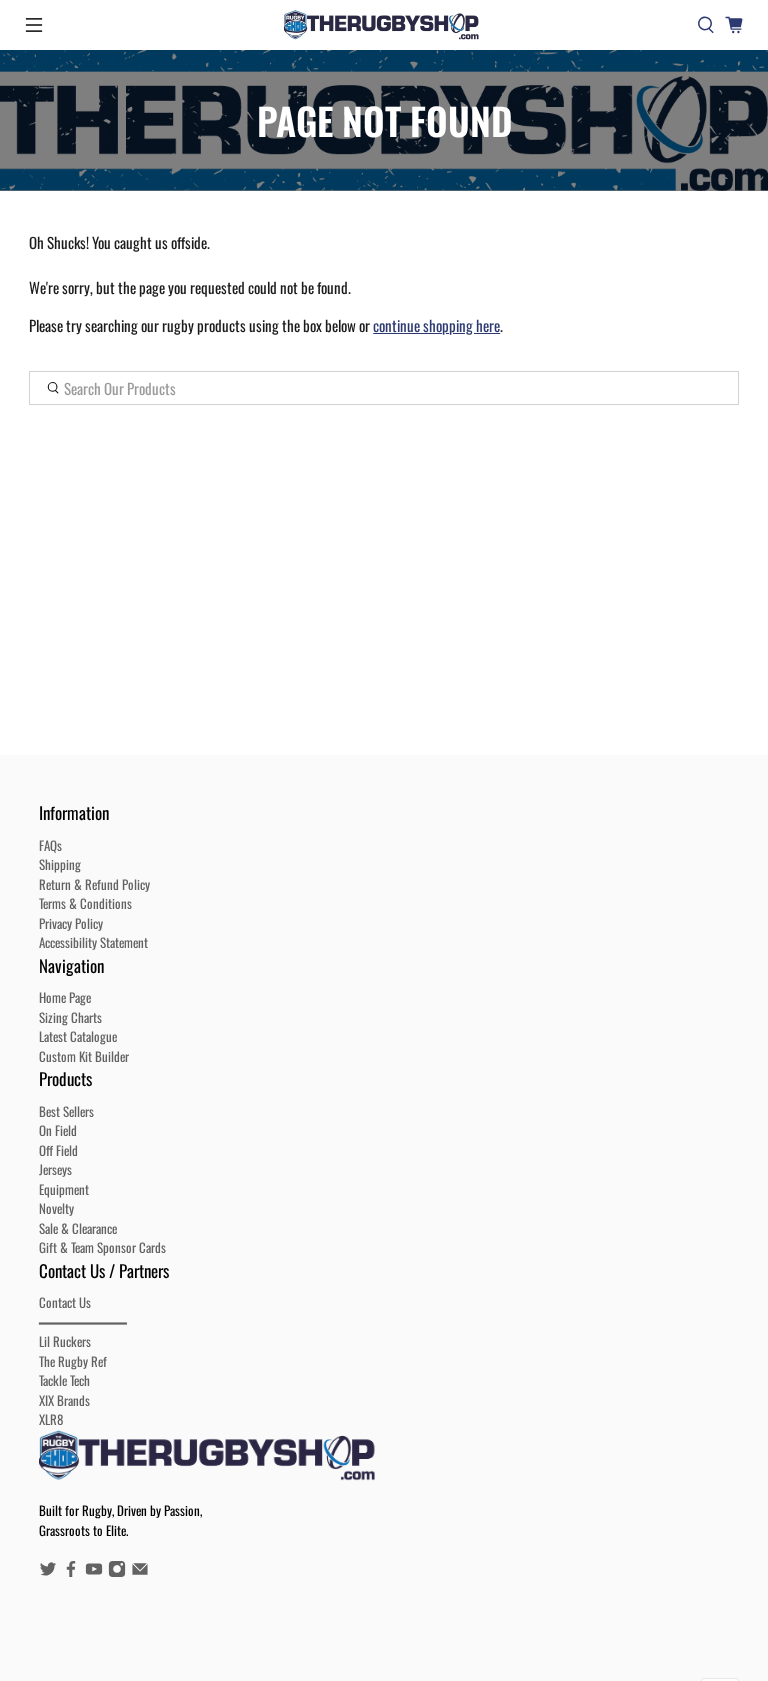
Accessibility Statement (93, 942)
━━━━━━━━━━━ (83, 1322)
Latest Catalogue (78, 1036)
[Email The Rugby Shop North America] (140, 1572)
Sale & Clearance (78, 1228)
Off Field (58, 1150)
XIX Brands (64, 1400)
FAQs (50, 845)
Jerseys (55, 1169)
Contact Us (65, 1302)
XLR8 (51, 1419)
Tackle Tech (64, 1380)
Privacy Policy (71, 923)
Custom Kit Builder (84, 1056)
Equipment (64, 1189)
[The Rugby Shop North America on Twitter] (48, 1572)
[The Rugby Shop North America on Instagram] (117, 1572)
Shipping (60, 864)
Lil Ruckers (65, 1341)
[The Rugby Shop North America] (384, 25)
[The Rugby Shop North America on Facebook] (71, 1572)
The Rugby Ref (73, 1361)
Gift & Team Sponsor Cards (102, 1247)
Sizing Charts (70, 1017)
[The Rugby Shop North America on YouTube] (94, 1572)
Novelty (56, 1208)
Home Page (65, 997)
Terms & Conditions (85, 903)
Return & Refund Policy (94, 884)
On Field (58, 1130)
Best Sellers (66, 1111)
